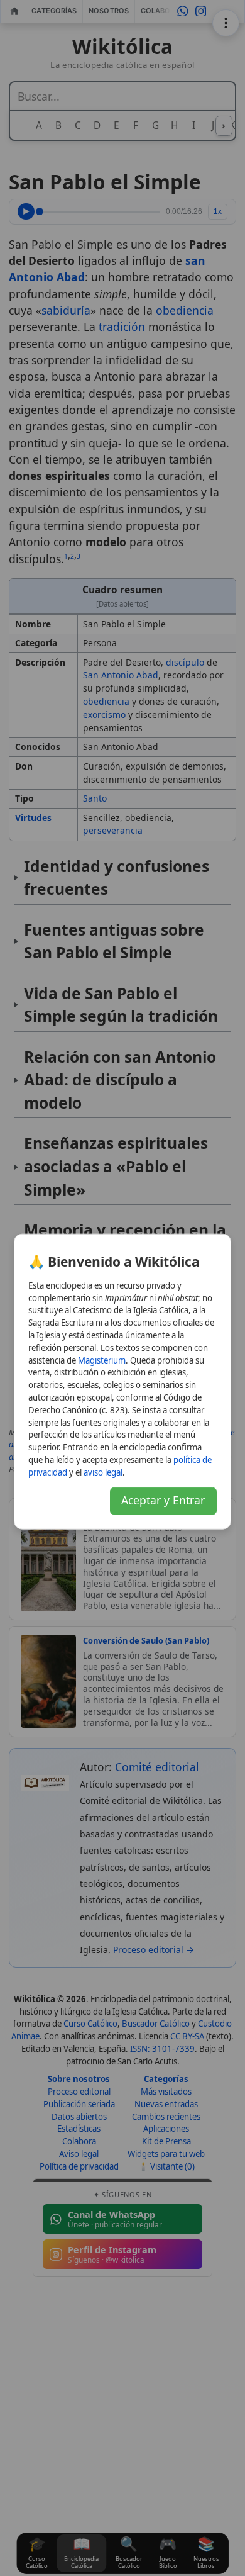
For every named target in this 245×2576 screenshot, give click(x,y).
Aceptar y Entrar (163, 1500)
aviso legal (103, 1472)
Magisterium (102, 1360)
